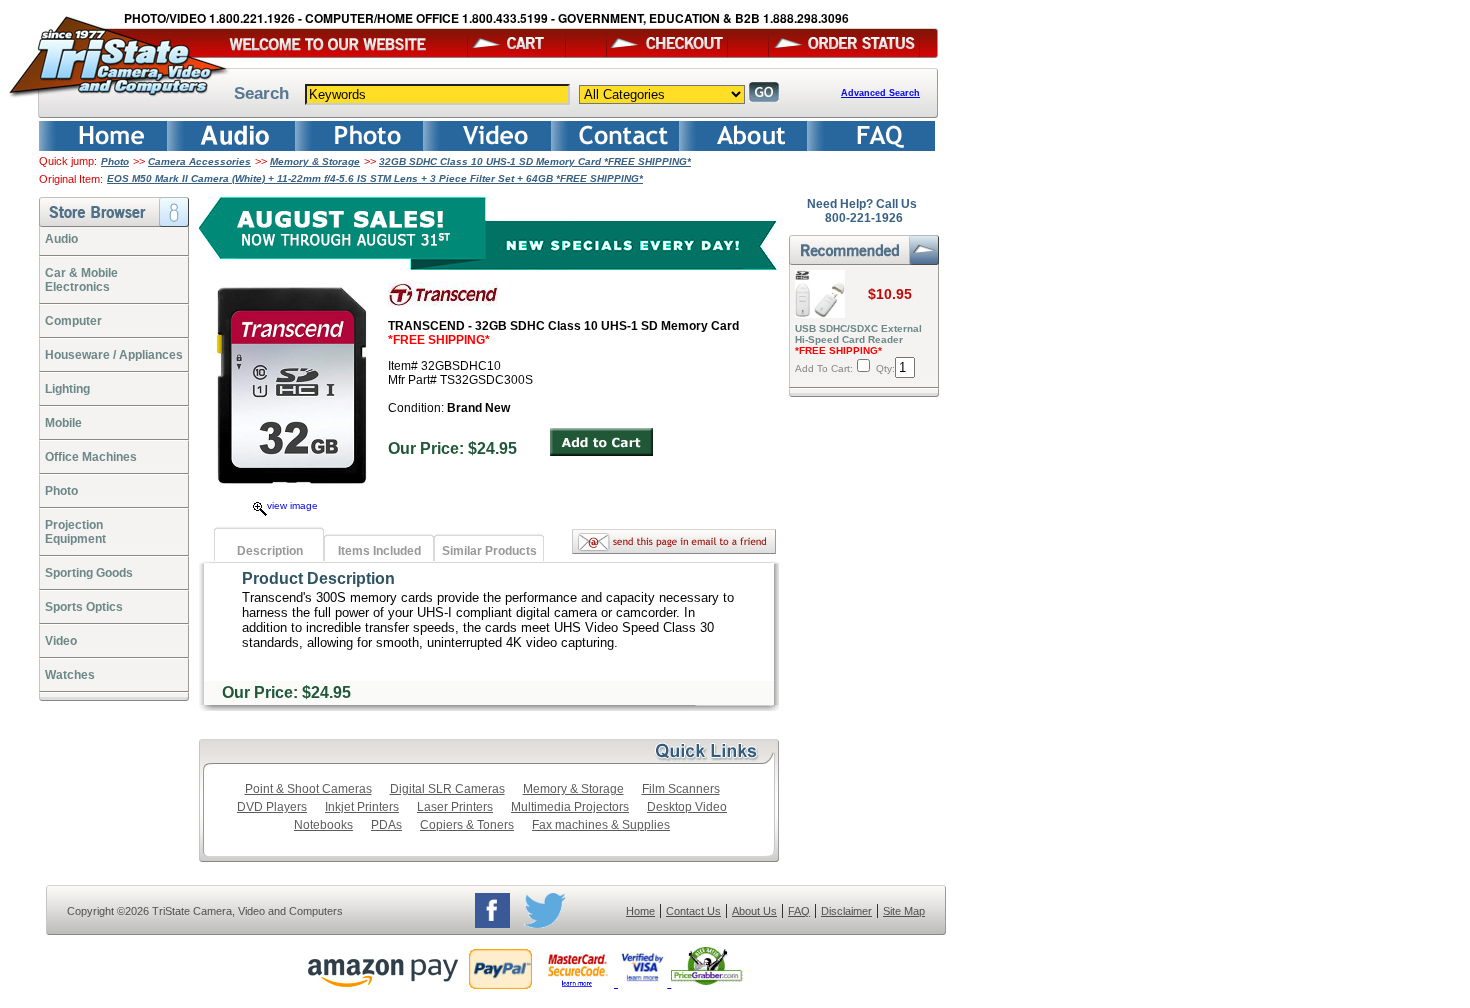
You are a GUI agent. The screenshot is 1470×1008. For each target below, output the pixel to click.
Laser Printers (455, 807)
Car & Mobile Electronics (81, 280)
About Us (754, 911)
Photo (115, 161)
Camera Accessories (199, 161)
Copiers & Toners (467, 825)
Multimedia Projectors (570, 807)
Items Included (379, 551)
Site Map (904, 911)
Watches (70, 675)
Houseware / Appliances (114, 355)
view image (292, 505)
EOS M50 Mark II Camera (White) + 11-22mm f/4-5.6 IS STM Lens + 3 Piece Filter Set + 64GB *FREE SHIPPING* (375, 178)
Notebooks (323, 825)
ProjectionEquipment (75, 532)
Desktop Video (687, 807)
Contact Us (693, 911)
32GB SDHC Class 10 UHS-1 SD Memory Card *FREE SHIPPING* (535, 161)
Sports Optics (84, 607)
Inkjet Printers (362, 807)
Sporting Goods (89, 573)
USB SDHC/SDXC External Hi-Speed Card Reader (858, 339)
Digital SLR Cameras (447, 789)
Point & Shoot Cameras (308, 789)
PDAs (386, 825)
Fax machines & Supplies (601, 825)
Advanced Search (880, 93)
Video (61, 641)
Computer (73, 321)
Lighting (67, 389)
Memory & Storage (315, 161)
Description (270, 551)
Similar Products (489, 551)
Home (640, 911)
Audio (61, 239)
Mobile (63, 423)
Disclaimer (846, 911)
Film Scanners (681, 789)
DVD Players (272, 807)
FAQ (799, 911)
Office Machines (91, 457)
